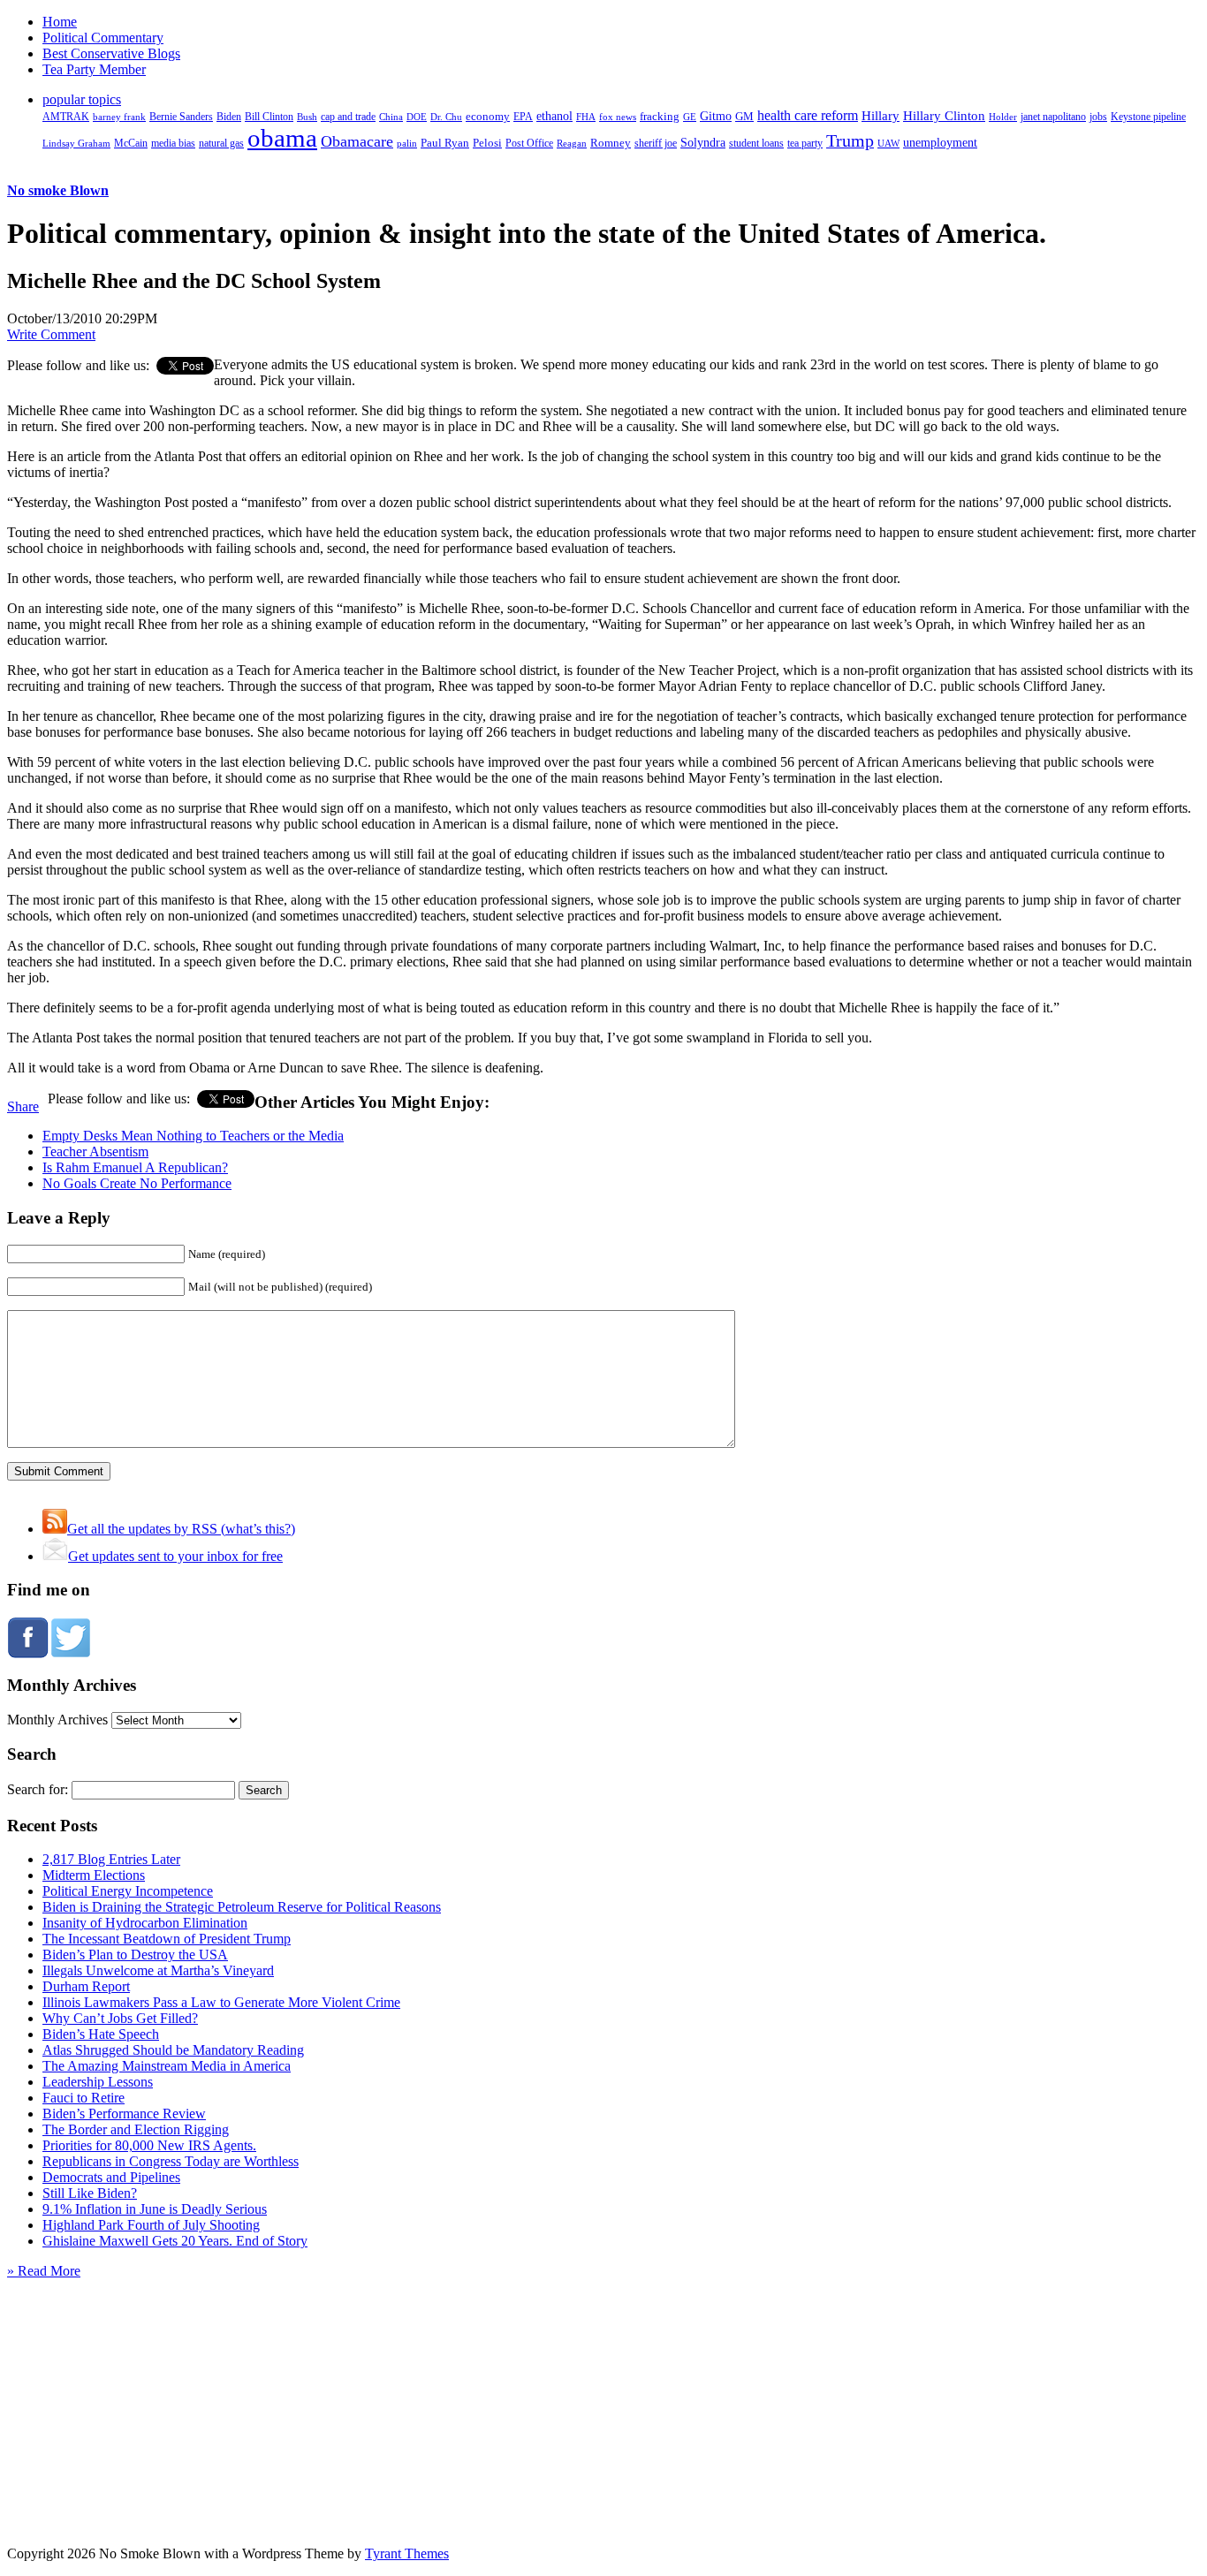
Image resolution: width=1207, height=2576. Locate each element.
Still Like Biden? (90, 2193)
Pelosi (487, 143)
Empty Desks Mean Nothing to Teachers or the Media (193, 1136)
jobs (1098, 117)
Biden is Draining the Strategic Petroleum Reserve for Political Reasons (242, 1907)
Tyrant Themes (407, 2553)
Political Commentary (103, 38)
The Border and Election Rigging (136, 2129)
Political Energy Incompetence (128, 1891)
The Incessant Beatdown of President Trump (167, 1939)
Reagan (572, 143)
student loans (756, 143)
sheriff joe (656, 143)
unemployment (940, 142)
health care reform (808, 115)
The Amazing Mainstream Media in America (167, 2066)
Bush (307, 117)
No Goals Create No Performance (137, 1183)
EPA (523, 117)
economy (488, 117)
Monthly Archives (57, 1720)
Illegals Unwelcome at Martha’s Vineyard (158, 1970)
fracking (660, 116)
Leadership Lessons (98, 2082)
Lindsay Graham (76, 143)
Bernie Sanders (181, 117)
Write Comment (51, 334)
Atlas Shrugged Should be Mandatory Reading (173, 2050)
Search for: (38, 1789)
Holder (1003, 117)
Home (60, 22)
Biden (229, 117)
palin (407, 144)
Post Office (529, 144)
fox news (618, 117)
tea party (805, 143)
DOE (417, 117)
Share (23, 1106)
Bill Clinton (269, 117)
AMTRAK (66, 117)
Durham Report (86, 1986)
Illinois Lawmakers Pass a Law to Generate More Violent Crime (221, 2002)
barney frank (119, 117)
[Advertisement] (603, 2390)
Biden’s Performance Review (124, 2114)
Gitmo (716, 116)
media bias (173, 144)
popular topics (82, 99)
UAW (888, 143)
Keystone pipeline (1148, 117)
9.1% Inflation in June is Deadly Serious (155, 2209)
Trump (850, 140)
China (391, 117)
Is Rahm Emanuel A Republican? (135, 1167)
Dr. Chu (446, 117)
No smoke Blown (58, 190)
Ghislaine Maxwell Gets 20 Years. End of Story (175, 2241)
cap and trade (348, 117)
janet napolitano (1053, 117)
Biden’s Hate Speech (101, 2034)
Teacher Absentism (95, 1152)
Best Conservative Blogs (111, 53)
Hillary (881, 115)
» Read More (44, 2271)
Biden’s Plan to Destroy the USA (135, 1955)
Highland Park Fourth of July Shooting (151, 2225)
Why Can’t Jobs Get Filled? (120, 2018)
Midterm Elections (94, 1875)
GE (690, 117)
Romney (611, 143)
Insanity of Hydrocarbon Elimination (145, 1923)
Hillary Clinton (944, 116)
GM (744, 116)
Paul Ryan (445, 143)
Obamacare (357, 141)
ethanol (554, 116)
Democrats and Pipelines (111, 2177)
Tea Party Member (94, 69)
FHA (586, 117)
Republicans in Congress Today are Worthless (171, 2161)
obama (282, 138)
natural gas (221, 143)
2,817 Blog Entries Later (111, 1859)
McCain (131, 143)
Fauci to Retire (84, 2098)
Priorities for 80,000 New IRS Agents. (149, 2145)
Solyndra (703, 143)
